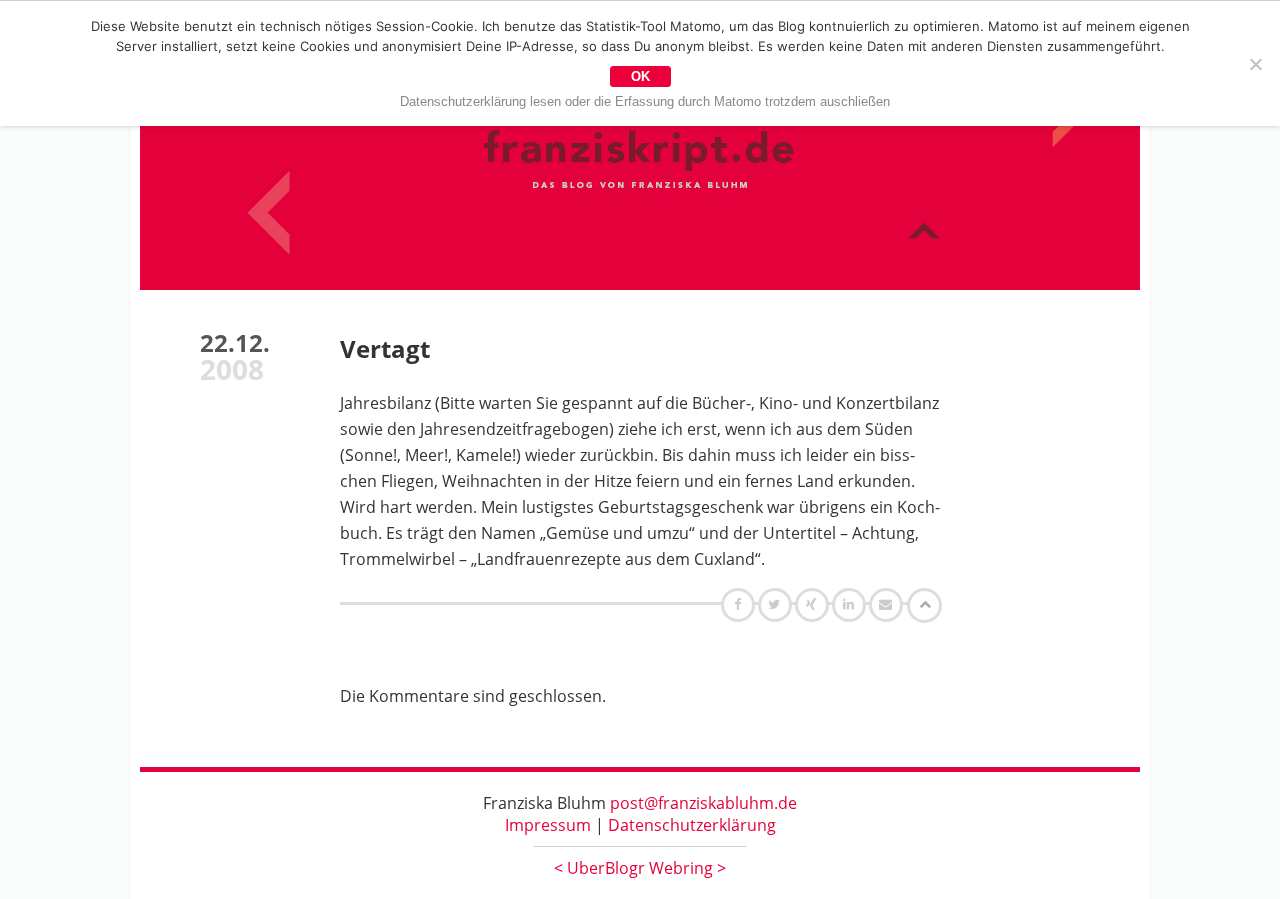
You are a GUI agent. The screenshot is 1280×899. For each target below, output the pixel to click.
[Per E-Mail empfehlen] (888, 604)
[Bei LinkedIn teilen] (851, 604)
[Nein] (1255, 64)
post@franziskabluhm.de (703, 803)
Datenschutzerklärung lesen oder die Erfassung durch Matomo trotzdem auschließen (645, 101)
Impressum (548, 825)
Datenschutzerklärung (692, 825)
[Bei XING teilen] (814, 604)
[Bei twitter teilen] (777, 604)
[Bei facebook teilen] (740, 604)
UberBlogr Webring (640, 868)
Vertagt (385, 348)
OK (640, 76)
